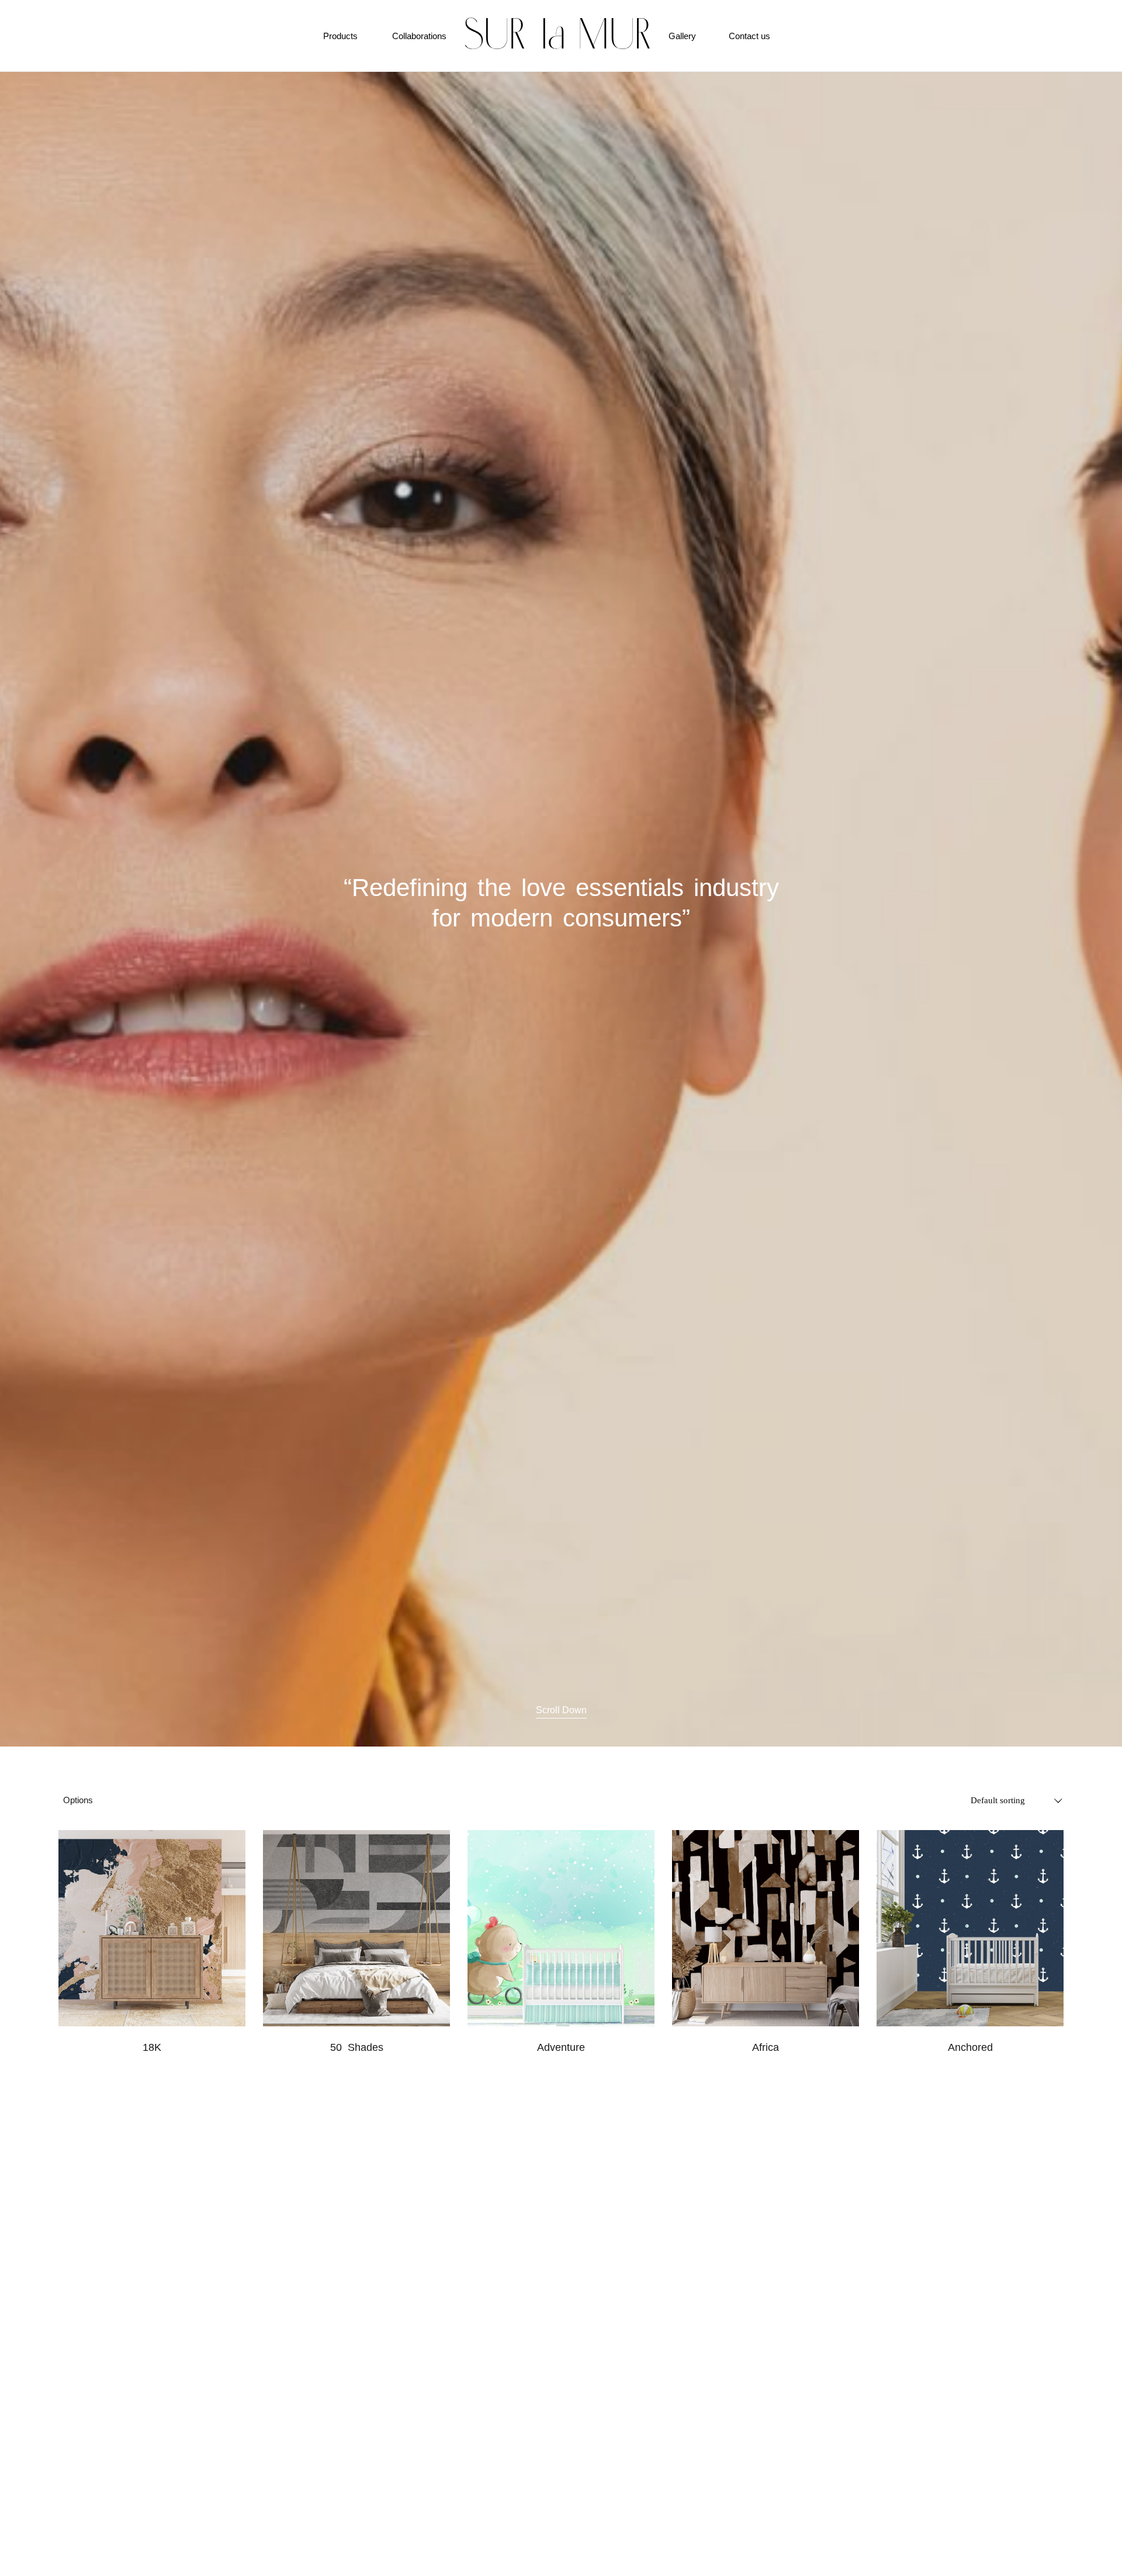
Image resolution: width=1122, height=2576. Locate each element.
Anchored (970, 2047)
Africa (766, 2047)
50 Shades (357, 2047)
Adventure (561, 2047)
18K (152, 2047)
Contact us (749, 36)
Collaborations (419, 36)
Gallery (682, 36)
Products (340, 36)
